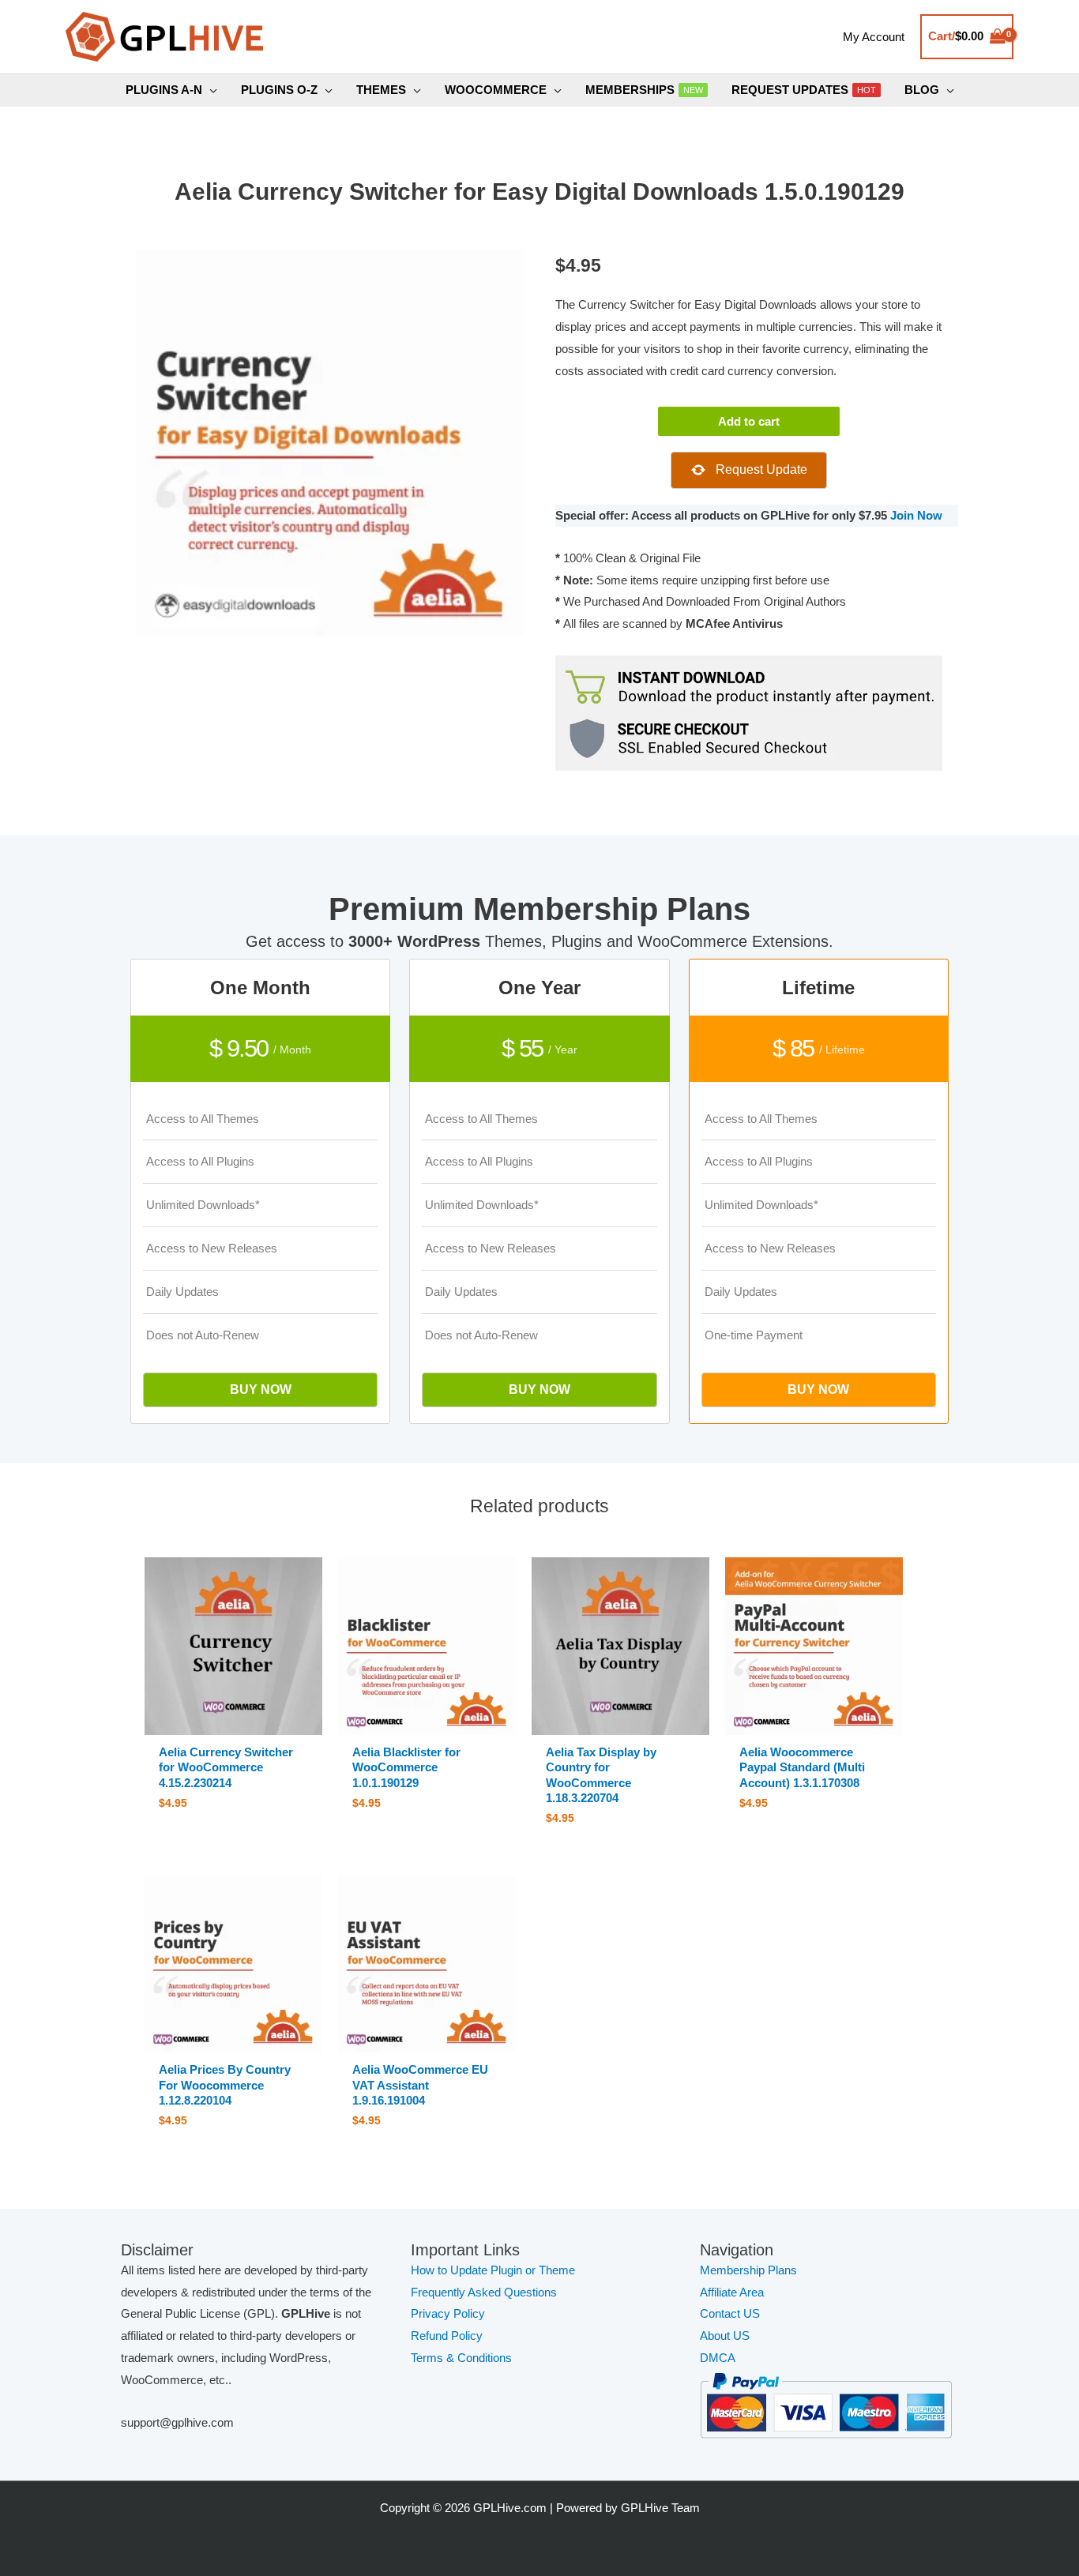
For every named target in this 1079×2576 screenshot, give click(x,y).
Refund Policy (447, 2336)
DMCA (718, 2358)
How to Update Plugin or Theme (493, 2270)
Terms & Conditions (461, 2358)
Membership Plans (748, 2270)
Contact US (730, 2313)
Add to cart (749, 421)
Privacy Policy (448, 2313)
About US (725, 2336)
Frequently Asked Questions (485, 2292)
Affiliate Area (732, 2292)
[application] (210, 90)
